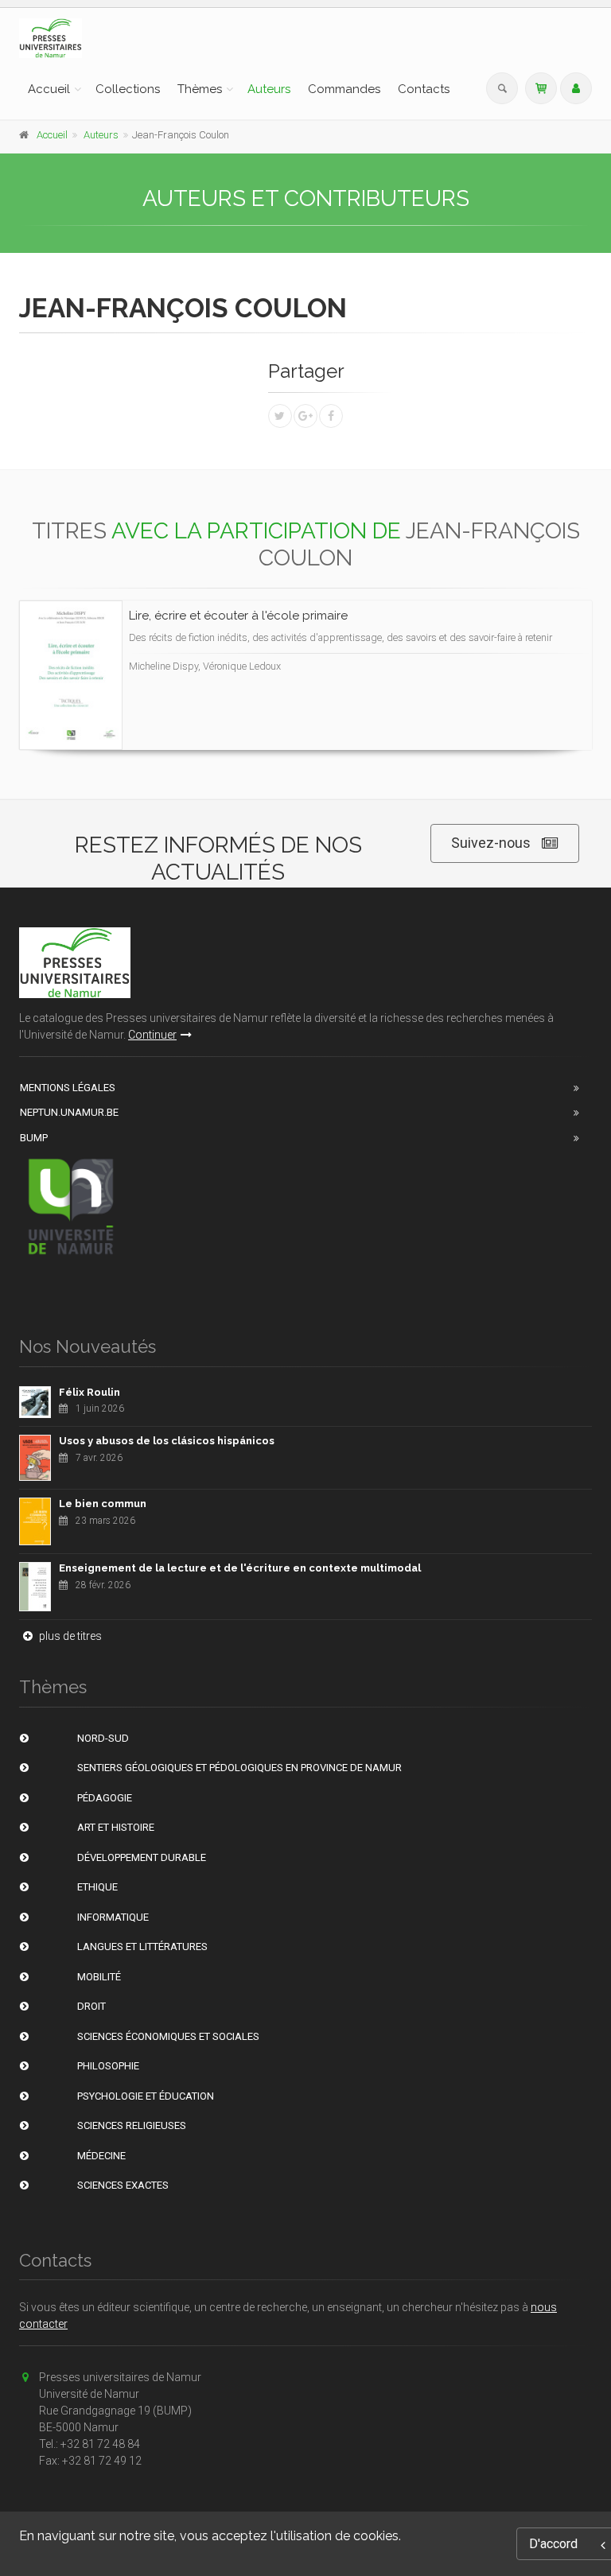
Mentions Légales (68, 1088)
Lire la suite (521, 676)
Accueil (49, 89)
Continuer (152, 1035)
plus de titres (69, 1636)
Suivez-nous (491, 843)
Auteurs (269, 89)
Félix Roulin (90, 1392)
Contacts (424, 89)
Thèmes (200, 89)
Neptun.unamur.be (69, 1112)
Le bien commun (103, 1504)
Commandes (344, 89)
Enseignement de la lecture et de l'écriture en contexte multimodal (240, 1568)
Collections (128, 89)
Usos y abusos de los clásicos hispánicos (167, 1441)
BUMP (34, 1138)
